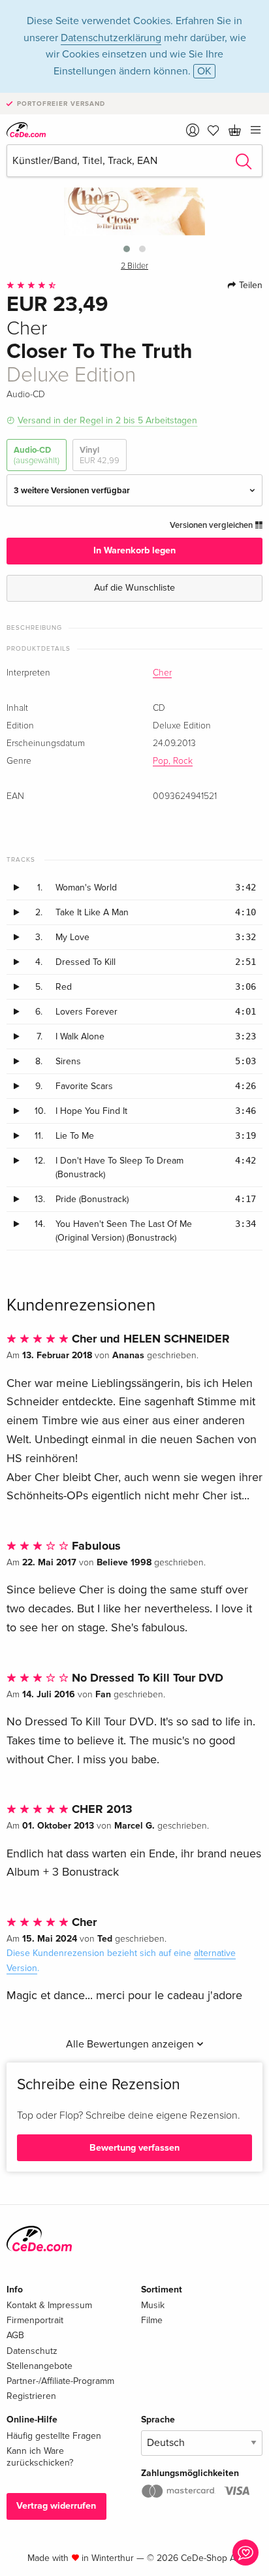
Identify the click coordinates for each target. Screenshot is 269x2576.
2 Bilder (134, 266)
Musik (153, 2305)
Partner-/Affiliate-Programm (60, 2381)
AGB (15, 2335)
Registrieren (31, 2396)
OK (204, 71)
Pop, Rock (173, 761)
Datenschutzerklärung (111, 38)
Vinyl (100, 455)
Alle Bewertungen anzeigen (131, 2044)
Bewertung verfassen (134, 2148)
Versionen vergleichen (212, 525)
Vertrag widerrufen (56, 2506)
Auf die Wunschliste (134, 588)
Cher (162, 673)
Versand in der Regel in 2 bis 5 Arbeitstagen (107, 420)
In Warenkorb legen (134, 550)
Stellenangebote (40, 2366)
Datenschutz (32, 2351)
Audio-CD (37, 455)
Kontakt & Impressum (49, 2305)
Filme (152, 2320)
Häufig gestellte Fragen (54, 2436)
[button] (127, 249)
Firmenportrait (35, 2320)
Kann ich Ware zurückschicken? (40, 2457)
